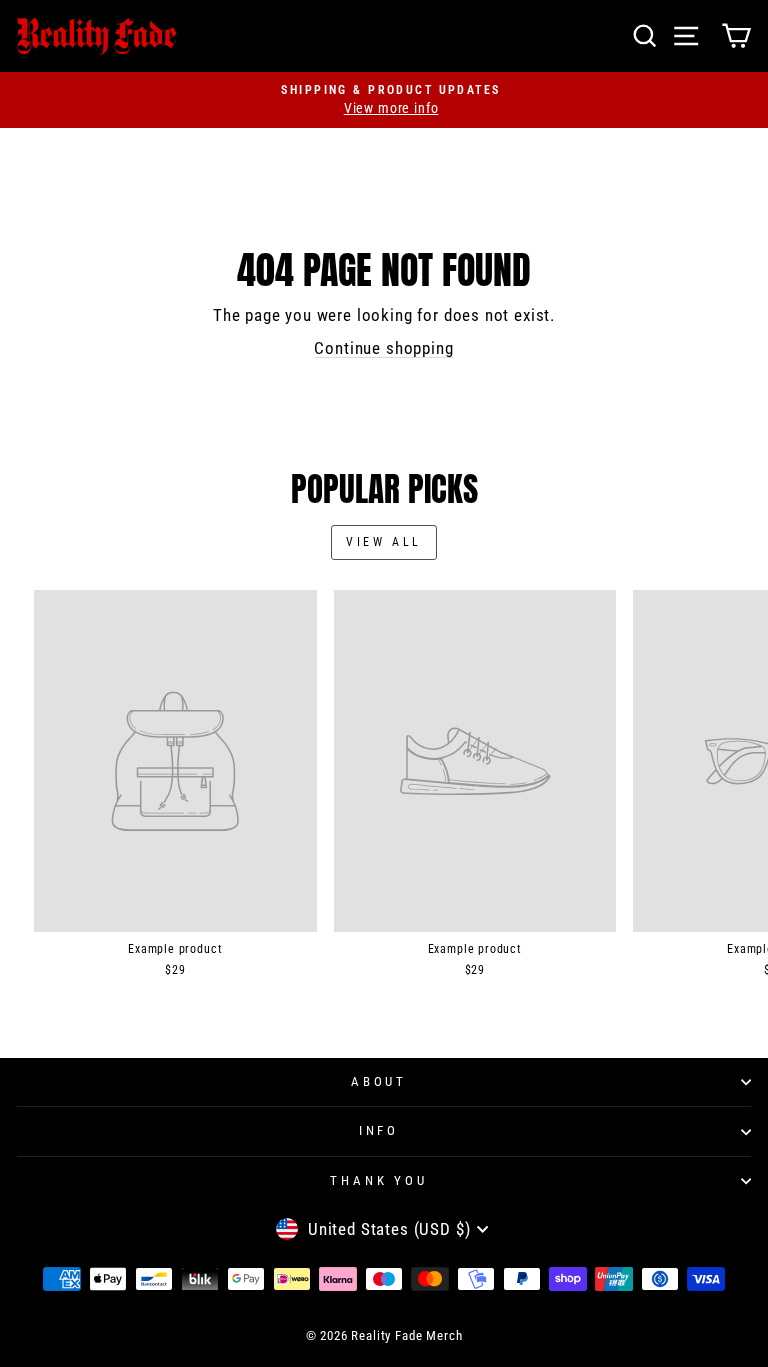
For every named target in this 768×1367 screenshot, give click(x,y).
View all (384, 542)
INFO (379, 1130)
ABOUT (379, 1081)
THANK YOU (379, 1180)
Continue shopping (383, 348)
